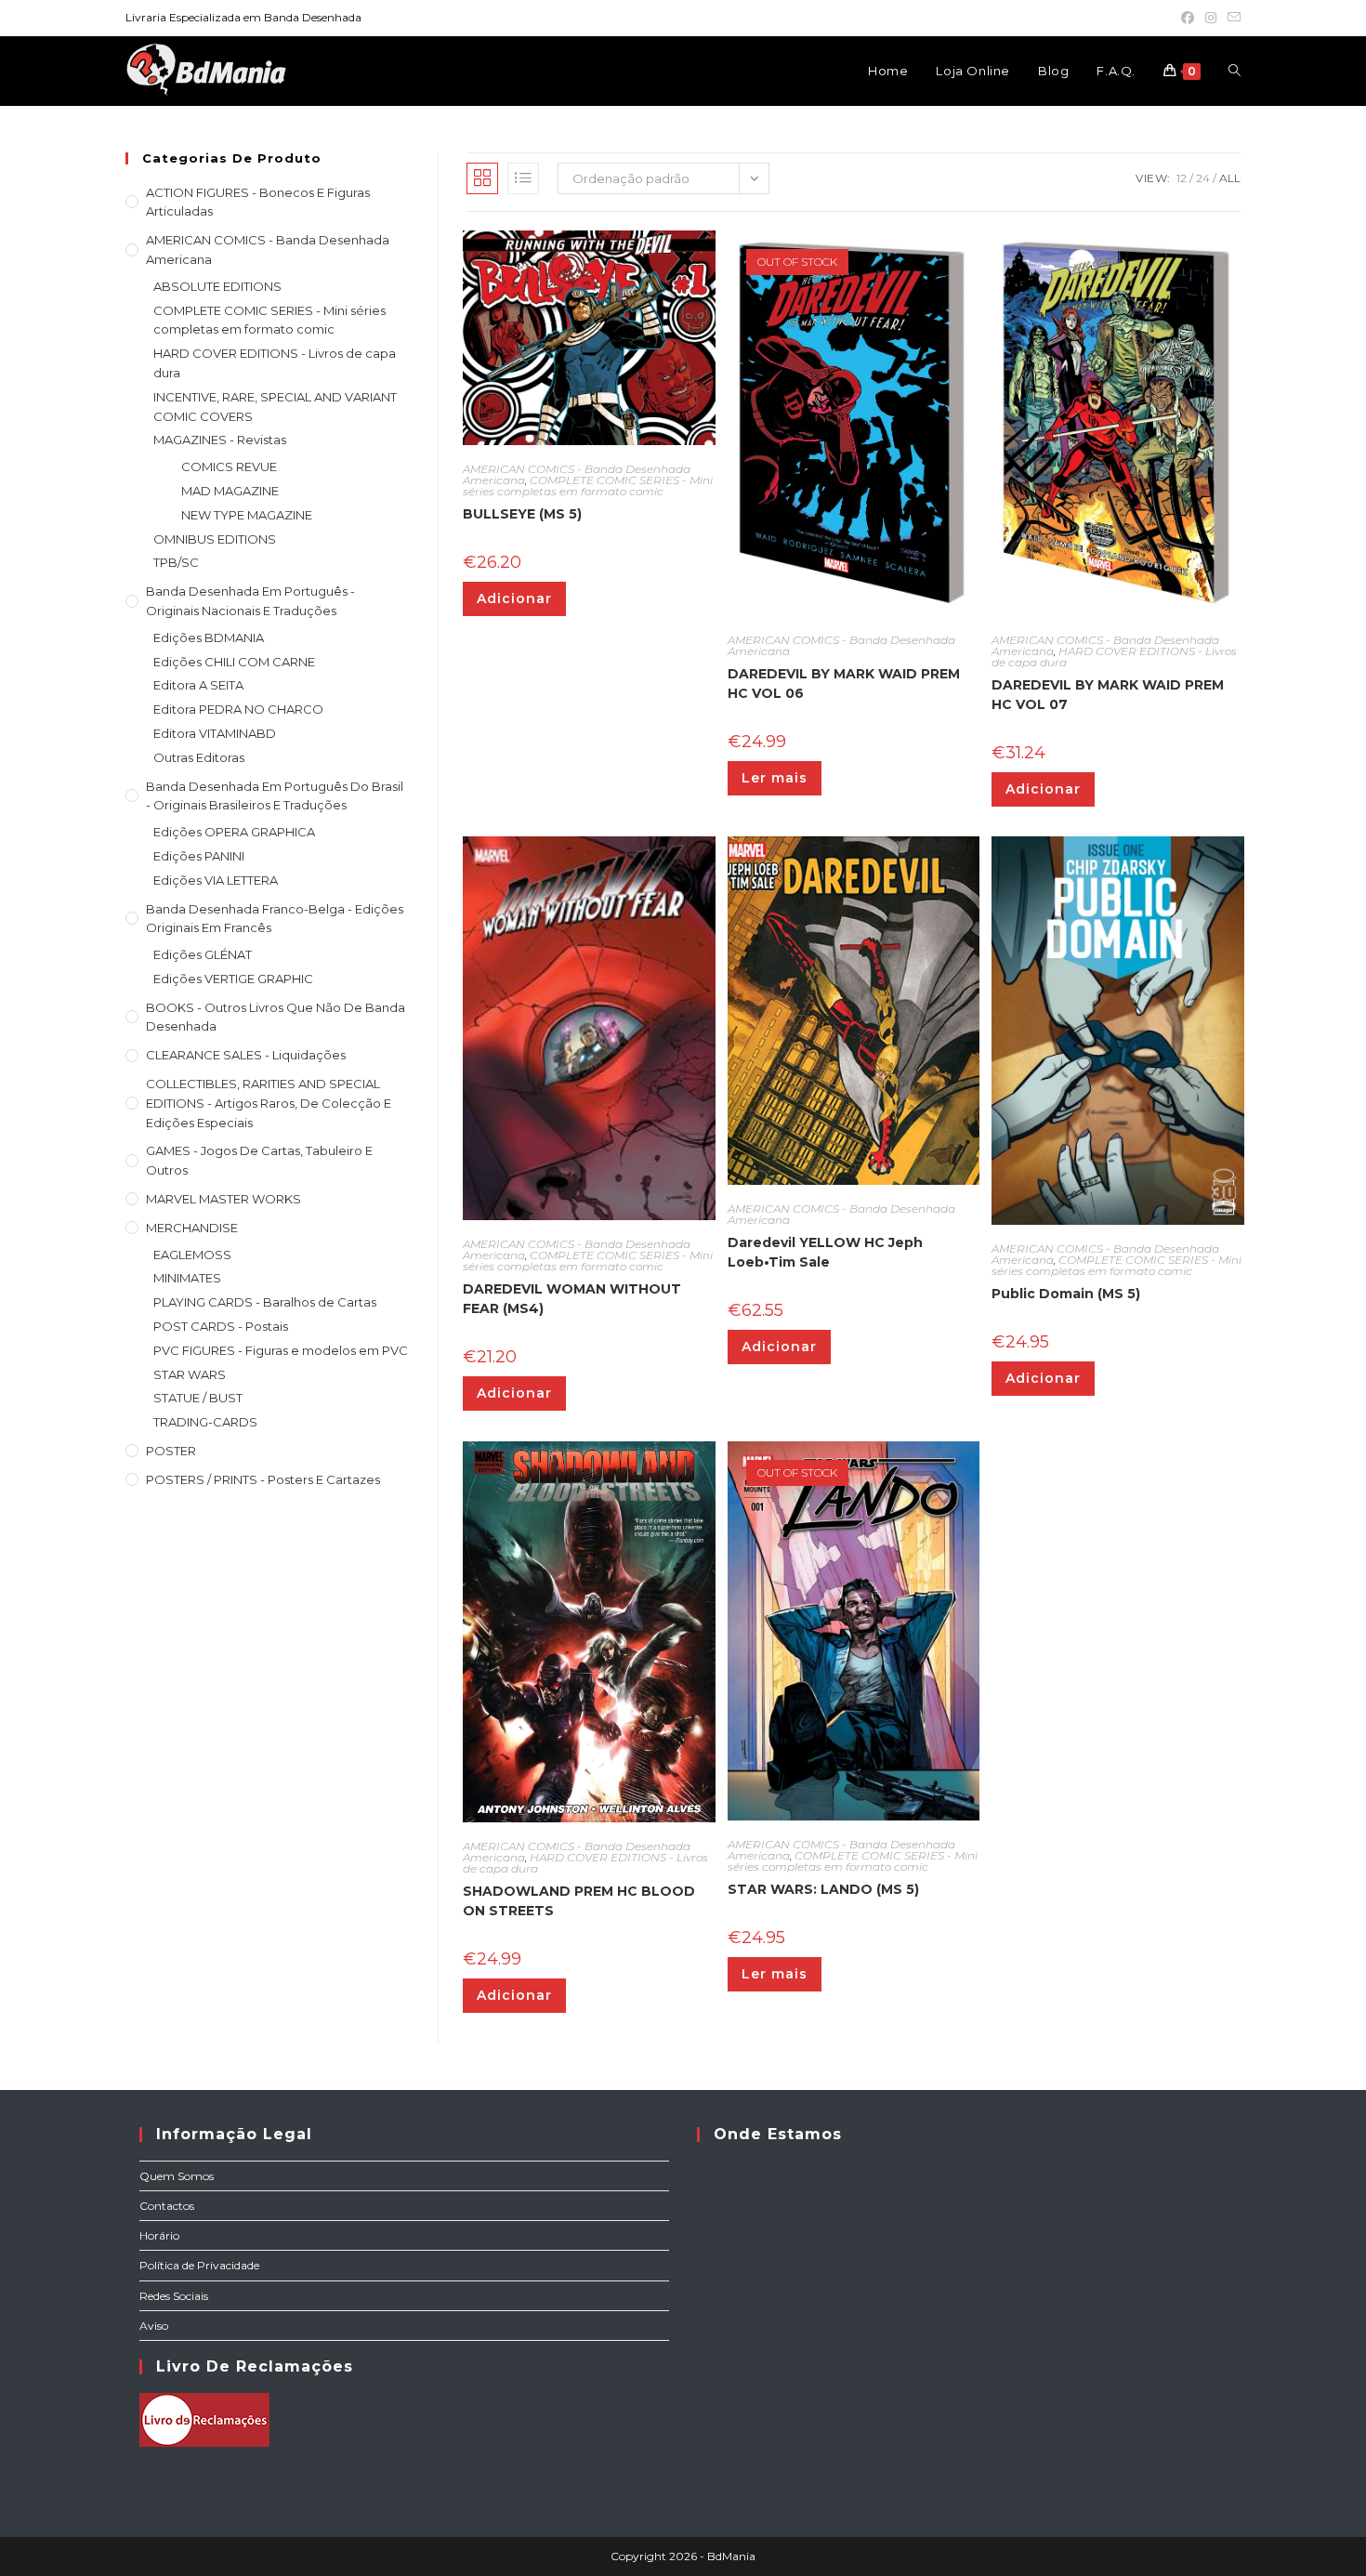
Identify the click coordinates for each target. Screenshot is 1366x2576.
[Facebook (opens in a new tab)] (1188, 18)
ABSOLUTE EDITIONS (217, 286)
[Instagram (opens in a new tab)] (1211, 18)
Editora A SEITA (198, 685)
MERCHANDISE (192, 1228)
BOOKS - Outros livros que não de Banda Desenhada (276, 1017)
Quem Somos (177, 2176)
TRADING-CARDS (205, 1422)
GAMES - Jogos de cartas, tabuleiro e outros (259, 1160)
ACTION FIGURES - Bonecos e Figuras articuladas (258, 202)
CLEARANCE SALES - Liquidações (246, 1055)
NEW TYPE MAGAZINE (247, 515)
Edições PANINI (199, 856)
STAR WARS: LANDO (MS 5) (823, 1889)
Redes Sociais (174, 2296)
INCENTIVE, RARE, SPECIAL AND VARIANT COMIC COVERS (275, 407)
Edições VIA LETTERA (216, 880)
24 (1203, 178)
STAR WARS (190, 1374)
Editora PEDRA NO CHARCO (238, 709)
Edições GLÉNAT (203, 954)
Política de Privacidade (199, 2265)
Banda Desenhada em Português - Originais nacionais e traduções (250, 601)
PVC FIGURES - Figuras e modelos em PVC (281, 1350)
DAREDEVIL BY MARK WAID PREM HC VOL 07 (1108, 695)
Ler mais (775, 778)
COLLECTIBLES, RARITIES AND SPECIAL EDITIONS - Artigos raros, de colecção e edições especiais (269, 1103)
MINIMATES (187, 1278)
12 (1182, 178)
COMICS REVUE (229, 467)
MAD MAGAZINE (230, 491)
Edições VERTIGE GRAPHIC (233, 979)
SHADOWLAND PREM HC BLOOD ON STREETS (579, 1901)
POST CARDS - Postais (221, 1326)
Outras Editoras (199, 757)
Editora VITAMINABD (215, 733)
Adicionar (514, 598)
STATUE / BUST (198, 1398)
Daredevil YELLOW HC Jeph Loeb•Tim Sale (825, 1252)
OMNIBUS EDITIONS (215, 539)
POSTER (171, 1451)
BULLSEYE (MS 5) (522, 514)
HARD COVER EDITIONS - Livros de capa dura (275, 363)
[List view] (523, 178)
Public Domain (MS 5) (1066, 1294)
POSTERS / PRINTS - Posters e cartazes (263, 1479)
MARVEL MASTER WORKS (223, 1199)
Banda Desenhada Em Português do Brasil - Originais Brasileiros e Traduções (275, 796)
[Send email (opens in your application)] (1231, 18)
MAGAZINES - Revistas (220, 440)
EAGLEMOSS (192, 1255)
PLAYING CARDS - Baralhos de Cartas (265, 1302)
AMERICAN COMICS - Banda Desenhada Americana (268, 250)
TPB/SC (176, 562)
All (1230, 178)
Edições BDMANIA (209, 637)
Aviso (154, 2326)
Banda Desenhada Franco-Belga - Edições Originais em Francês (275, 919)
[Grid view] (482, 178)
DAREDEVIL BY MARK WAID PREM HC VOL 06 (844, 683)
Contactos (167, 2206)
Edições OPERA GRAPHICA (234, 832)
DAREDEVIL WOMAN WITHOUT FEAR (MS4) (572, 1299)
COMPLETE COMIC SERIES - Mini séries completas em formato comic (269, 320)
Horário (159, 2235)
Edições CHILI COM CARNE (234, 662)
